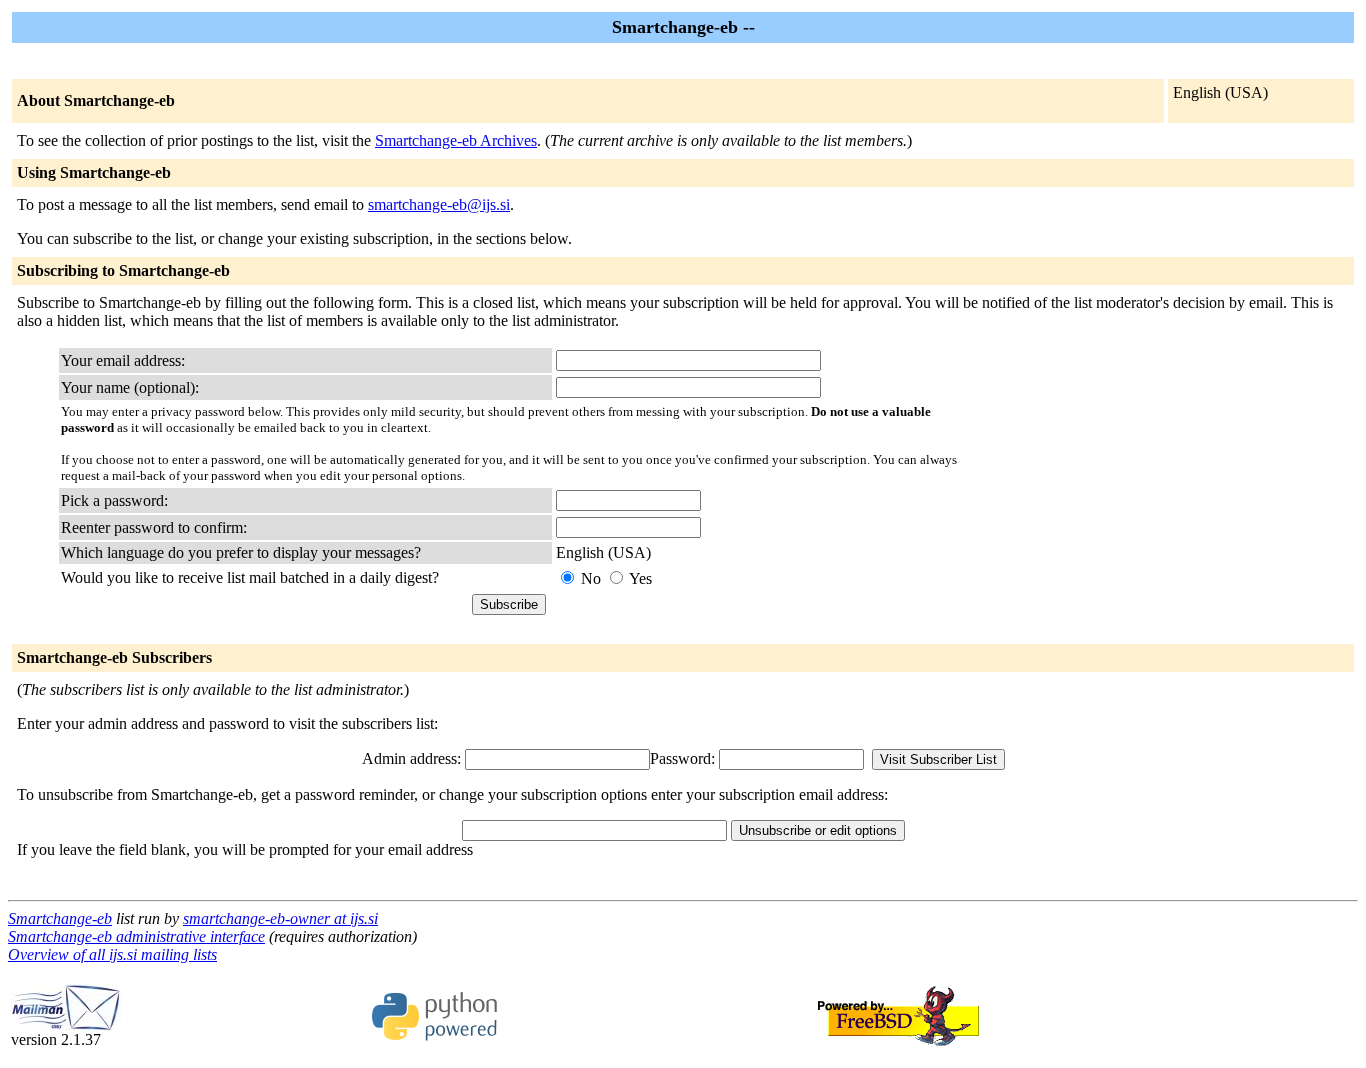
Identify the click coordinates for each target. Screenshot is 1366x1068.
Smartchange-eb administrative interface (136, 936)
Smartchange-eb (60, 918)
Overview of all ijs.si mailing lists (112, 954)
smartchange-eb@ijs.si (439, 204)
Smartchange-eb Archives (456, 140)
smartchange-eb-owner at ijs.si (280, 918)
